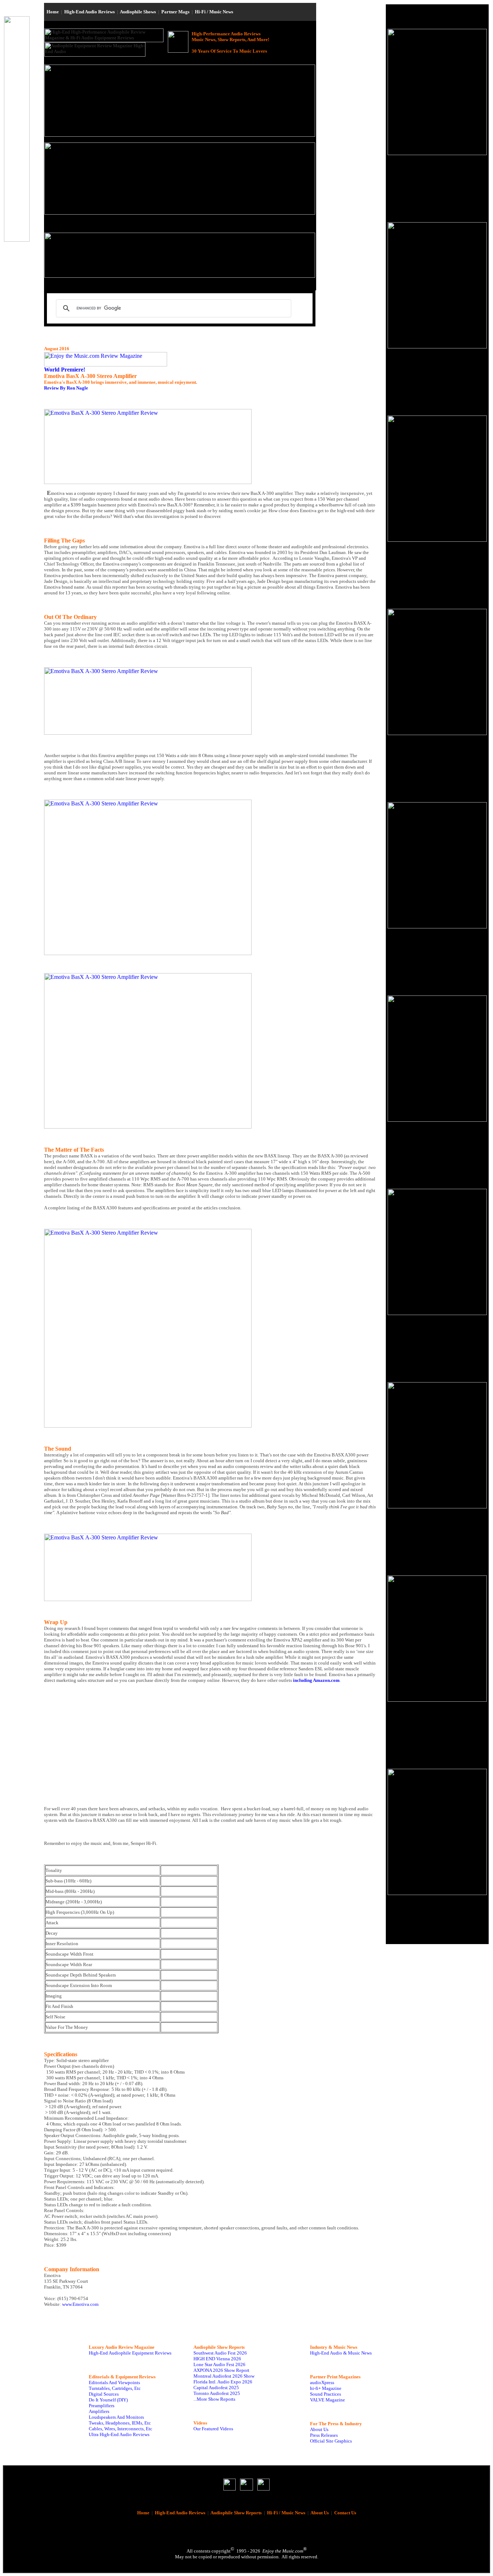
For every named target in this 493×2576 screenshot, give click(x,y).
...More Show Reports (214, 2399)
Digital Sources (104, 2394)
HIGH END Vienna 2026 (217, 2359)
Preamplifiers (102, 2406)
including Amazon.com (316, 1680)
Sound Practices (326, 2394)
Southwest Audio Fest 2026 (220, 2353)
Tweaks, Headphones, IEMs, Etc (120, 2423)
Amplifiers (99, 2411)
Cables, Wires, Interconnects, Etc (121, 2429)
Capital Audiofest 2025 (216, 2388)
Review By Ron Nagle (66, 388)
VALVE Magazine (328, 2400)
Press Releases (324, 2435)
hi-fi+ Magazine (326, 2388)
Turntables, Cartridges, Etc (115, 2388)
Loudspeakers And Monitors (116, 2417)
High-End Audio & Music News (341, 2353)
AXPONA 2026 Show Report (221, 2370)
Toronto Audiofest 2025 (217, 2393)
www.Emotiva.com (80, 2304)
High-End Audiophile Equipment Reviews (130, 2353)
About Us (319, 2429)
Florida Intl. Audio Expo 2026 (223, 2382)
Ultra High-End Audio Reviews (119, 2434)
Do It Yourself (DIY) (108, 2400)
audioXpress (322, 2382)
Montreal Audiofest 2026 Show (224, 2376)
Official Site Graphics (331, 2441)
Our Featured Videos (213, 2429)
